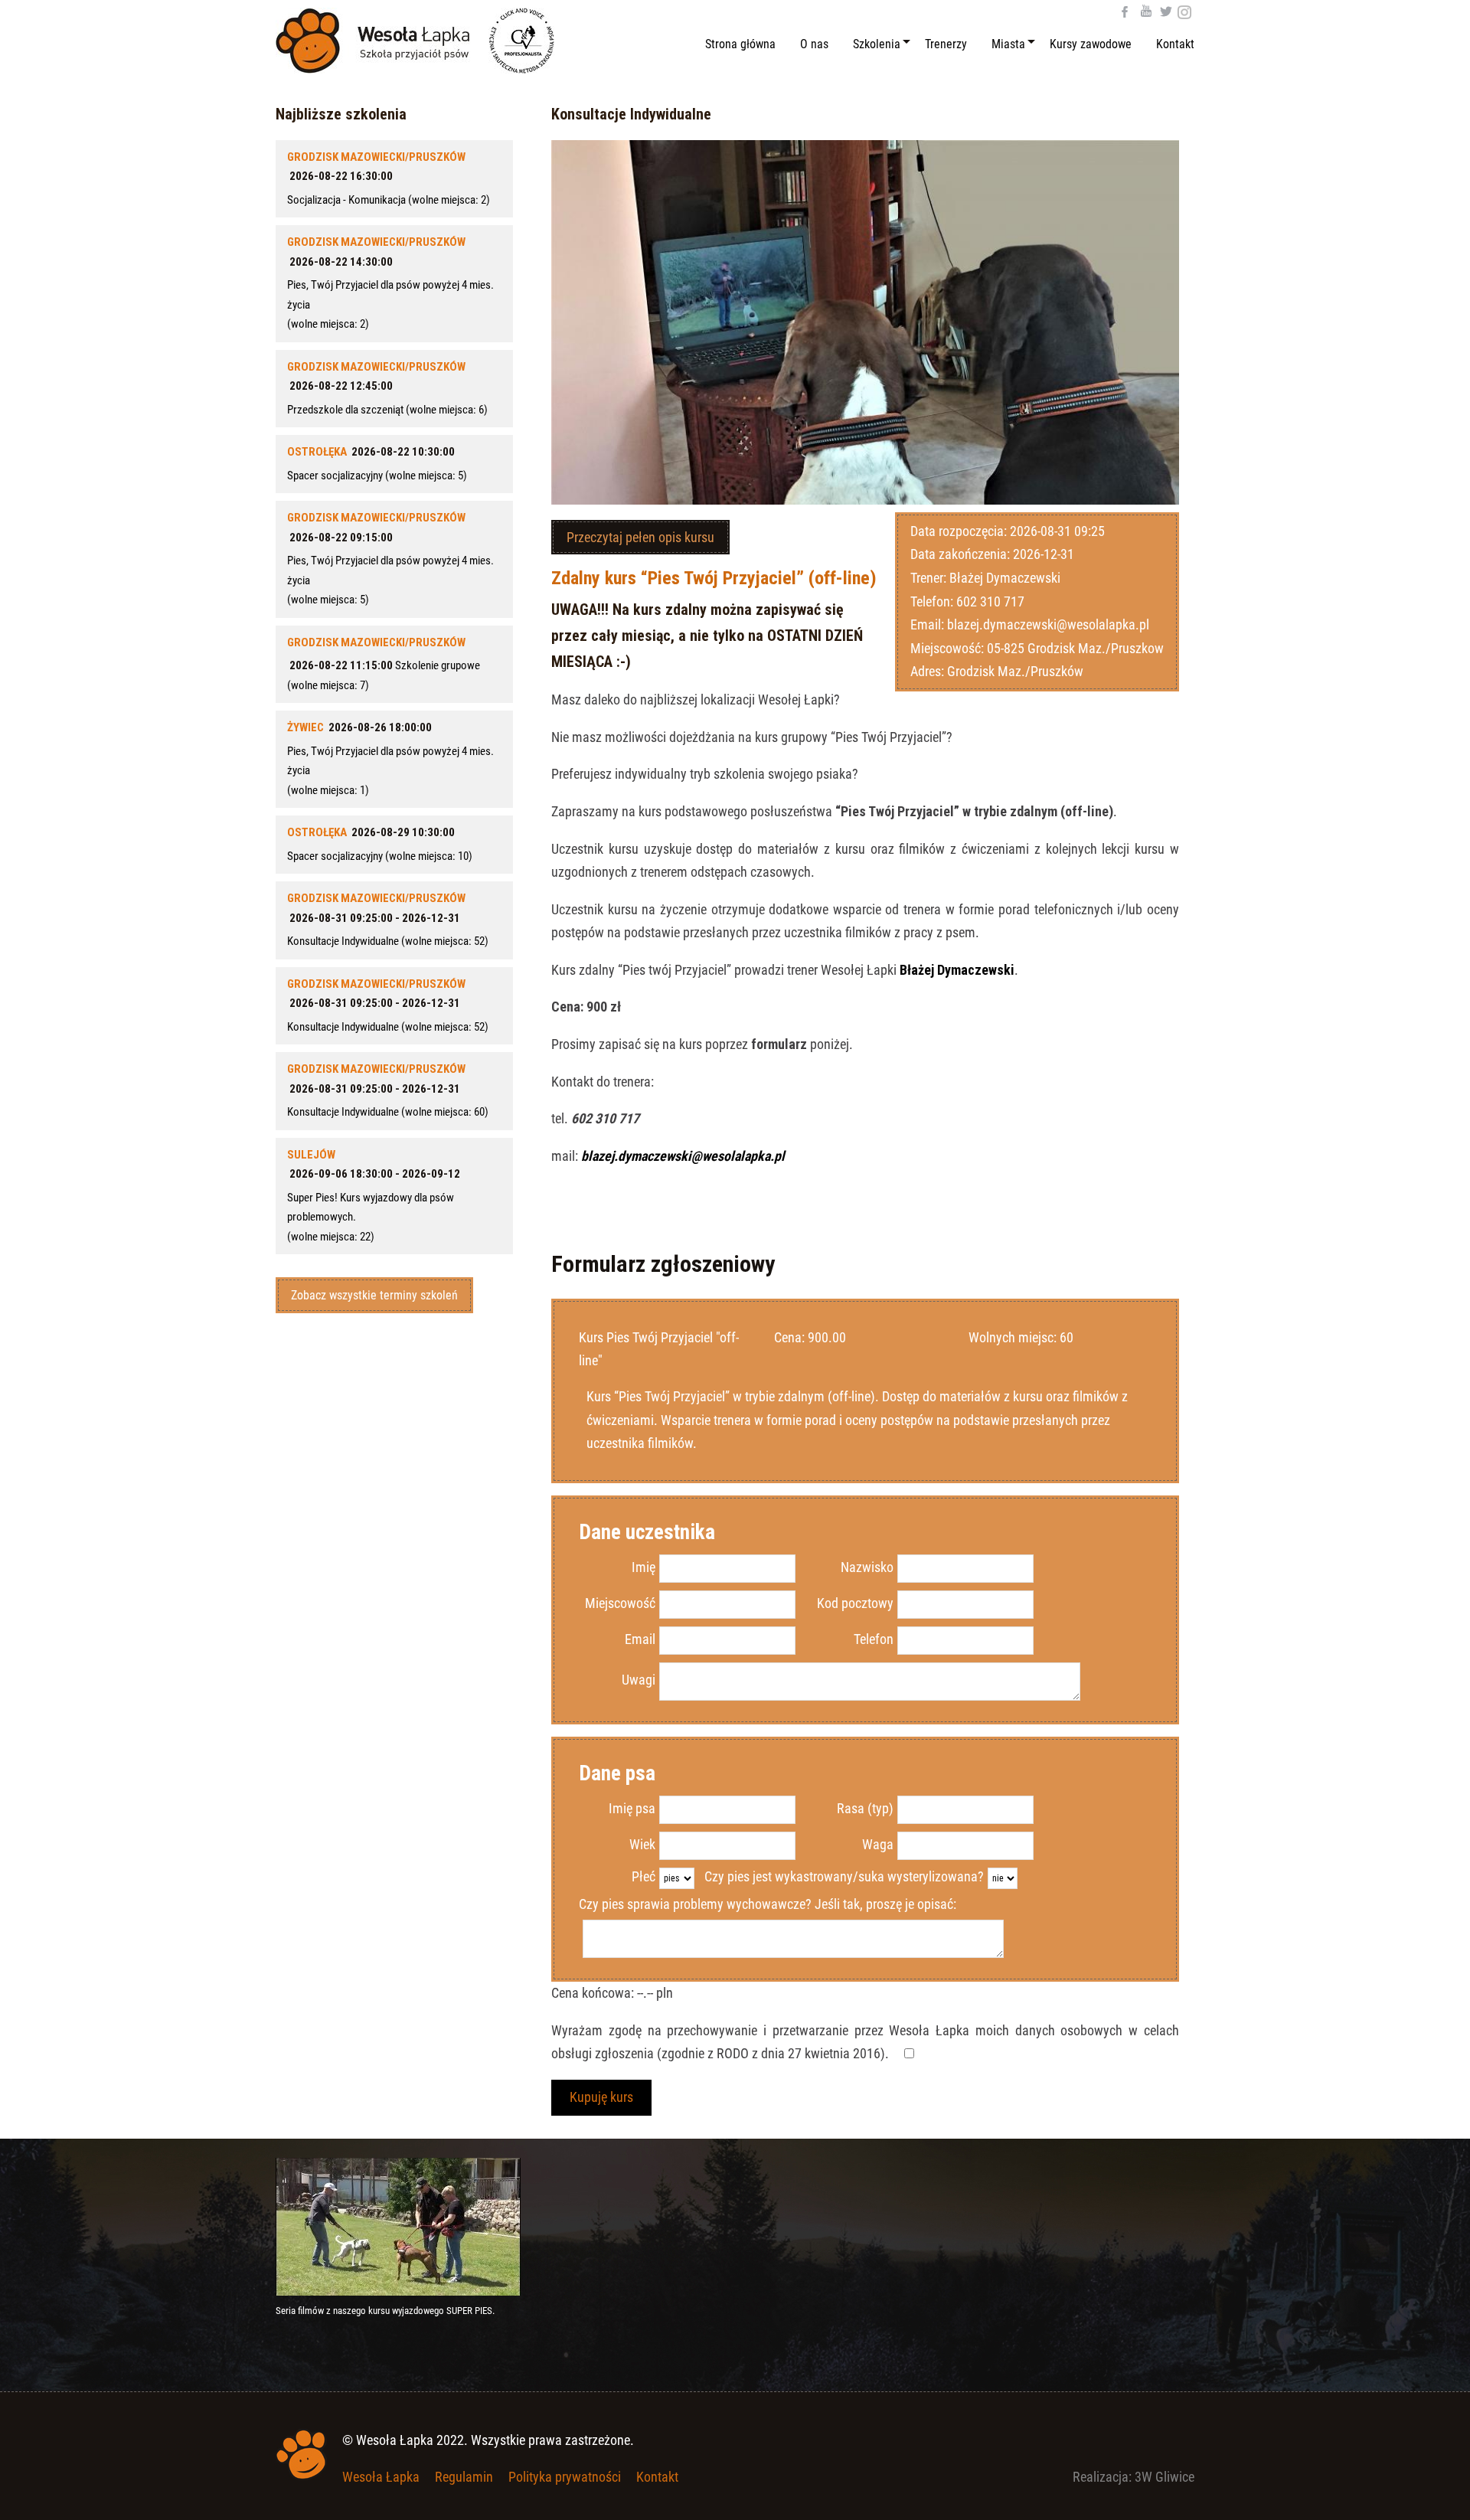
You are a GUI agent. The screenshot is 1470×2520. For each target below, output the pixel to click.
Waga (878, 1844)
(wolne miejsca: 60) (388, 1090)
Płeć (644, 1876)
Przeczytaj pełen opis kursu (640, 537)
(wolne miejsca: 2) (389, 178)
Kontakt (657, 2477)
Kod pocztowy (855, 1603)
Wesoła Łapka (381, 2477)
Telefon (874, 1639)
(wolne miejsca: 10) (380, 844)
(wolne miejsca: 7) (384, 664)
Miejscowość (620, 1603)
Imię (644, 1567)
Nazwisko (867, 1567)
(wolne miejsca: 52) (388, 920)
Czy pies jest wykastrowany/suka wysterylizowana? (844, 1876)
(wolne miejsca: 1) (390, 759)
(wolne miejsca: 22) (374, 1196)
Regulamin (464, 2477)
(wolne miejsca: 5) (377, 464)
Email (640, 1639)
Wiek (642, 1844)
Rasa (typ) (865, 1808)
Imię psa (632, 1808)
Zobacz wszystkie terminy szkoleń (374, 1295)
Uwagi (639, 1680)
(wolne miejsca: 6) (387, 388)
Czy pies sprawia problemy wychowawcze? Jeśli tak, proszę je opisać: (768, 1904)
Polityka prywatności (565, 2477)
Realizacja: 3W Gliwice (1134, 2477)
